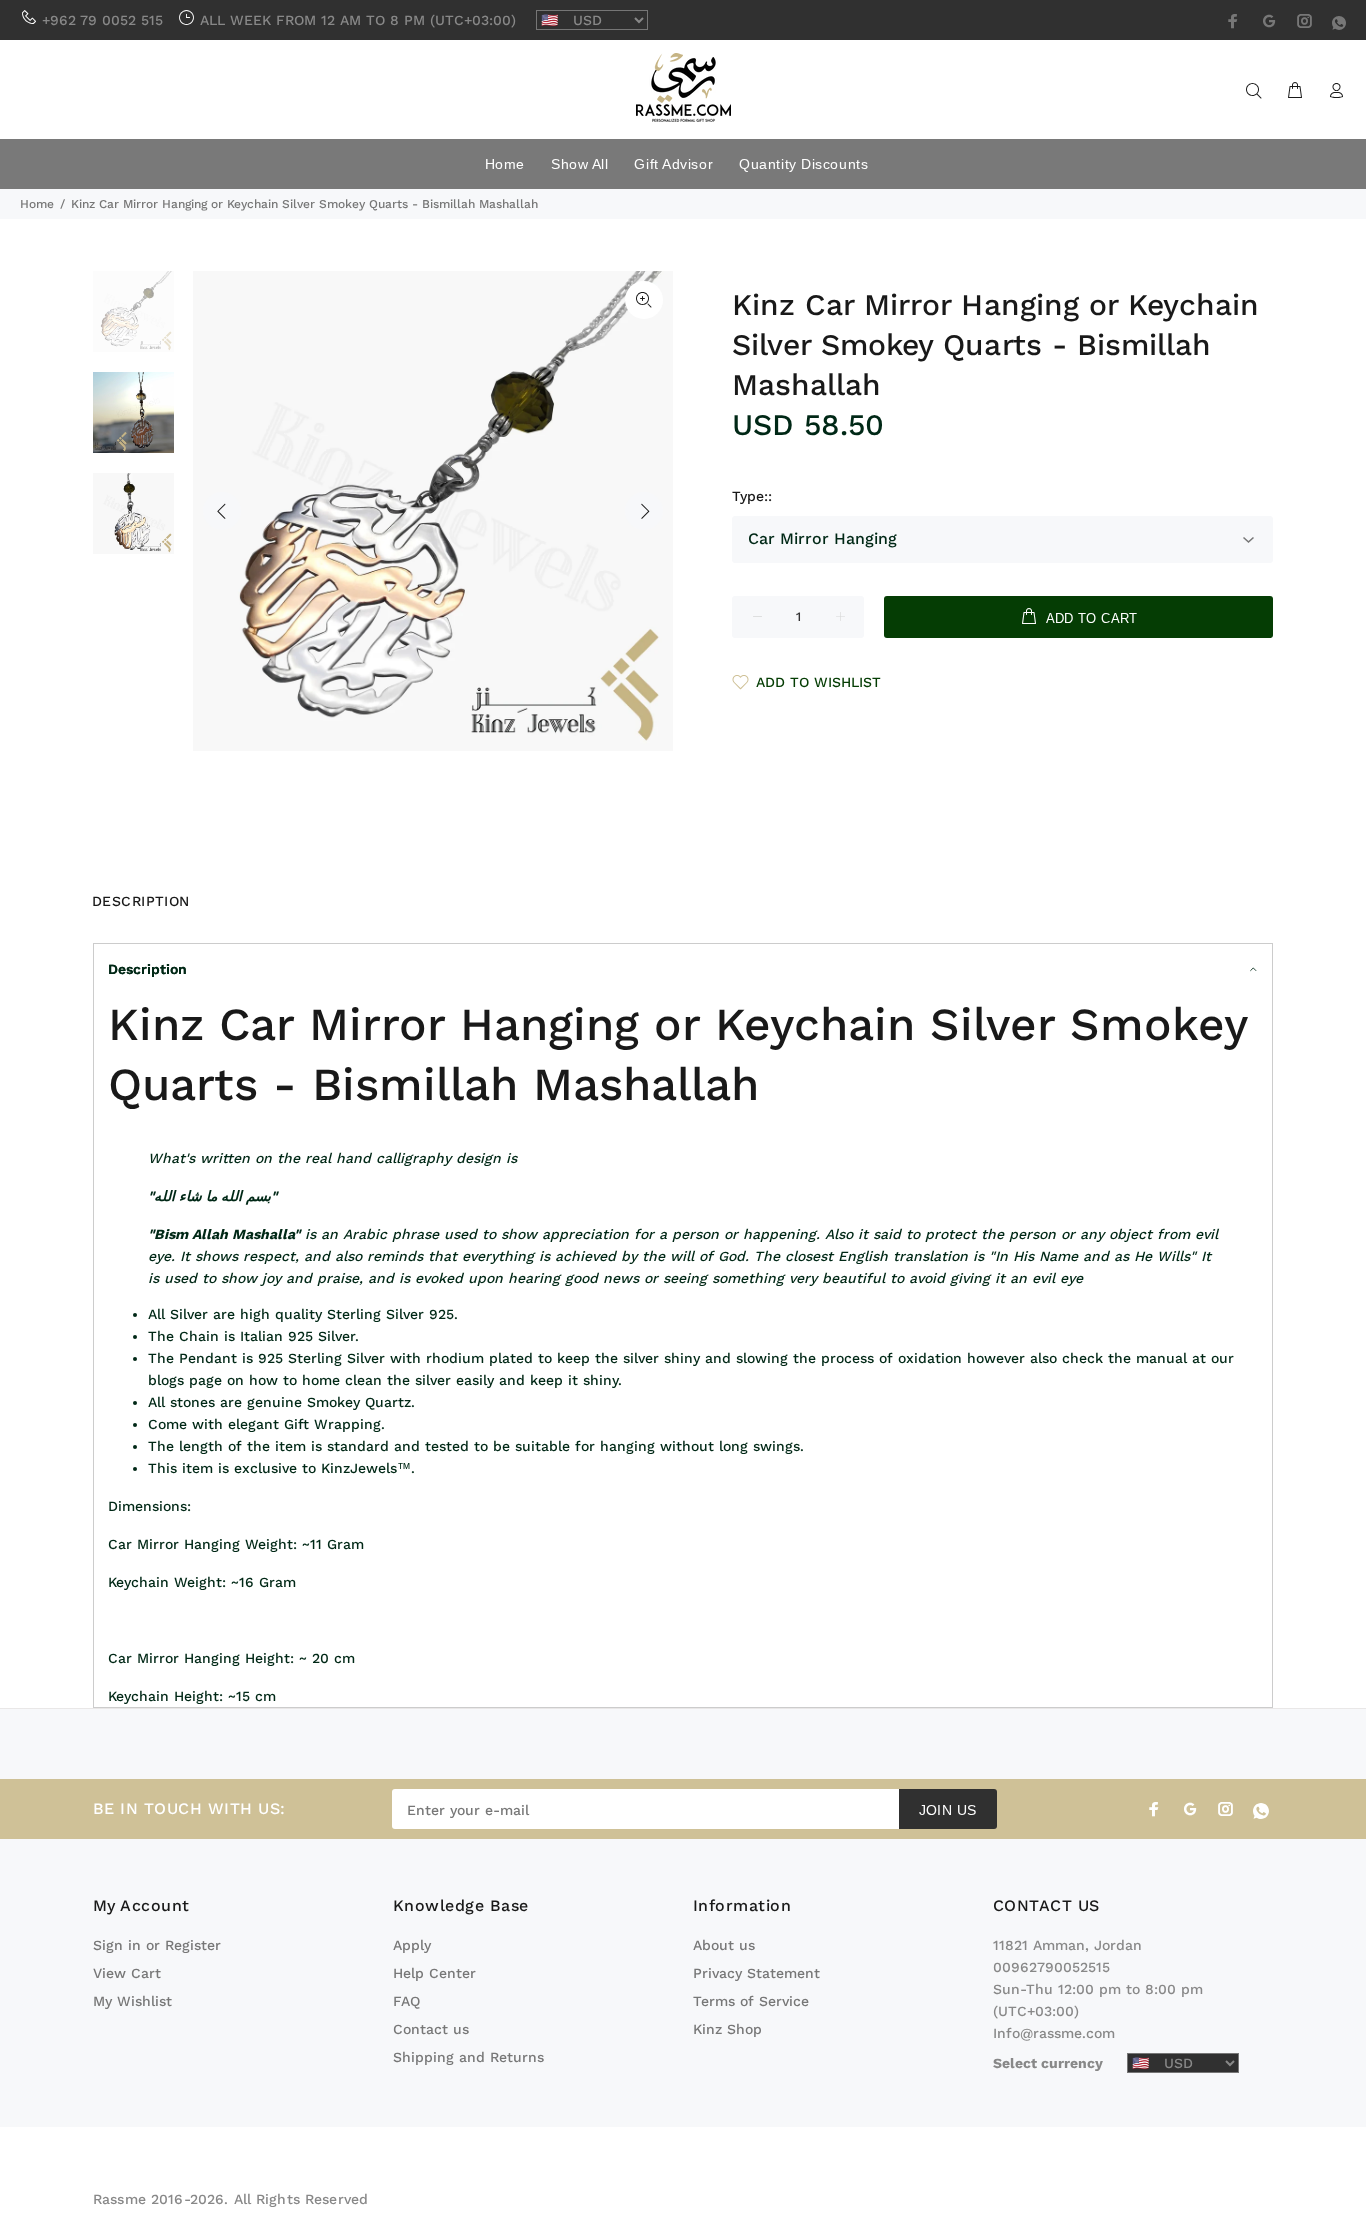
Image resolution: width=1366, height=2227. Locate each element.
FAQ (406, 2001)
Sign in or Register (157, 1945)
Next (644, 511)
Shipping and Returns (468, 2057)
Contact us (431, 2029)
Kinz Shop (727, 2029)
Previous (222, 511)
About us (724, 1945)
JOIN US (948, 1810)
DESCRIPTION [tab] (141, 901)
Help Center (434, 1973)
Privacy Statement (756, 1973)
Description (147, 969)
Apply (412, 1945)
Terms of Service (751, 2001)
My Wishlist (132, 2001)
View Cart (127, 1973)
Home (37, 204)
